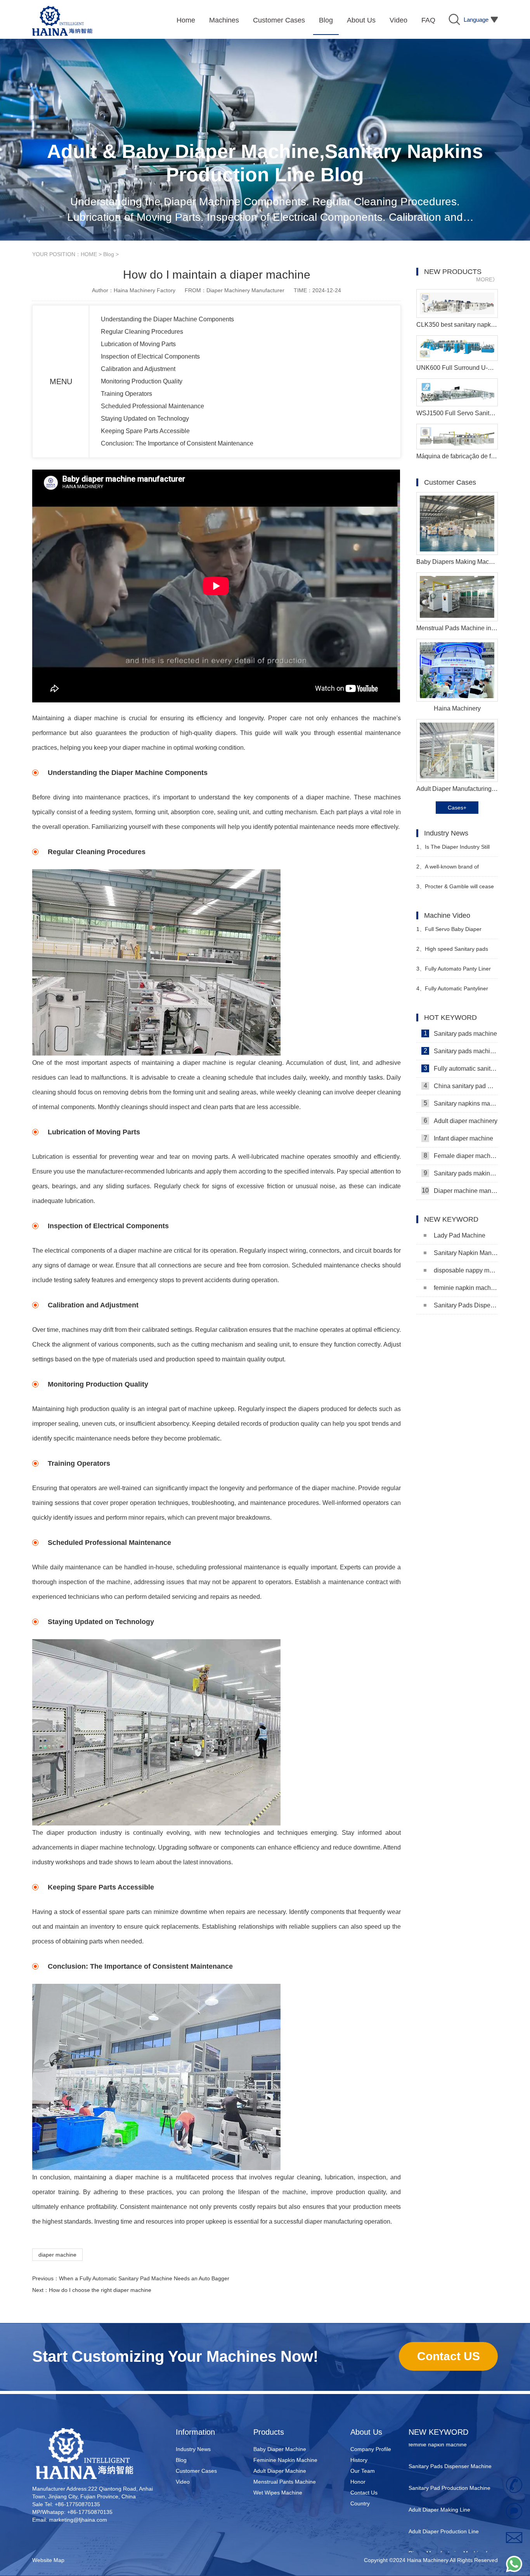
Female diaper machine (461, 1156)
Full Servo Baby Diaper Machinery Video (449, 932)
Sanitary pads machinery (461, 1051)
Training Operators (126, 394)
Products (269, 2432)
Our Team (363, 2471)
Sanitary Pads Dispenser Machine (466, 1305)
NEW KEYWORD (438, 2432)
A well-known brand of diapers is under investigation (452, 870)
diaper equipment (430, 2552)
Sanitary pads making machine (461, 1173)
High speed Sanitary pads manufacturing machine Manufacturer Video (452, 952)
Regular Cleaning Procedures (142, 332)
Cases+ (457, 808)
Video (183, 2482)
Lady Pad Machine (460, 1235)
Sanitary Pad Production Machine (449, 2465)
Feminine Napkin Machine (285, 2460)
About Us (366, 2432)
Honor (358, 2482)
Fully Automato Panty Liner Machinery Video (454, 972)
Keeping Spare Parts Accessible (145, 431)
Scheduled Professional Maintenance (152, 406)
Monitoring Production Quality (142, 381)
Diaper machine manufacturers (460, 1191)
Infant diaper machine (459, 1138)
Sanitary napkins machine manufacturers (461, 1103)
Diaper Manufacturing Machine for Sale (450, 2535)
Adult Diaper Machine (280, 2471)
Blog (109, 254)
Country (360, 2503)
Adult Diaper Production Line (444, 2508)
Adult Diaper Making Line (439, 2486)
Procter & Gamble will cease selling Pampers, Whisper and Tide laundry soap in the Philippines (455, 890)
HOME (89, 254)
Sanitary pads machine (461, 1033)
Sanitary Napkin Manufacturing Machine (466, 1253)
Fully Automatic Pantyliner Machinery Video (452, 992)
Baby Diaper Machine (280, 2449)
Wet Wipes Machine (278, 2493)
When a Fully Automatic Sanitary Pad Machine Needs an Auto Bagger (144, 2278)
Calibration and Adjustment (138, 369)
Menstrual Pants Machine (285, 2482)
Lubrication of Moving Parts (138, 344)
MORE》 (487, 279)
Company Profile (371, 2449)
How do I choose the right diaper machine (100, 2290)
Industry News (193, 2449)
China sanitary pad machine (461, 1086)
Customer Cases (196, 2471)
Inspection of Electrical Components (150, 356)
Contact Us (364, 2493)
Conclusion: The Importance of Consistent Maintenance (177, 443)
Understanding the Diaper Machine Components (167, 319)
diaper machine (57, 2255)
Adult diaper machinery (461, 1121)
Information (195, 2432)
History (359, 2460)
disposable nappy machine (466, 1270)
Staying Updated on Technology (145, 419)
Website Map (48, 2560)
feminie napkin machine (466, 1288)
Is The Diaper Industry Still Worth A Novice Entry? (453, 850)
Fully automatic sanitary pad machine (461, 1068)
